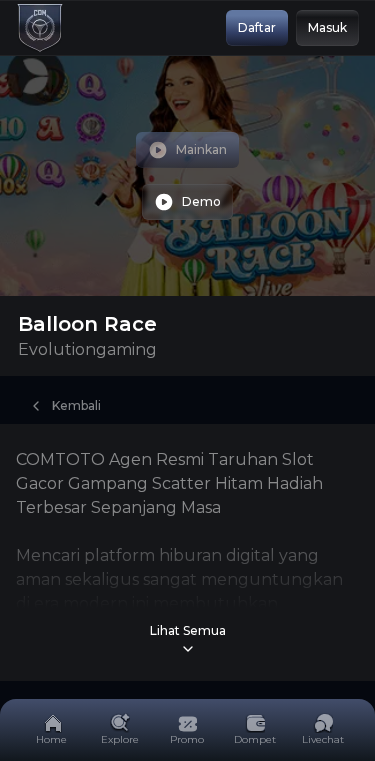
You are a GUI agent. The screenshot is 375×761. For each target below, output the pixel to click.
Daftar (257, 27)
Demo (201, 201)
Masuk (327, 27)
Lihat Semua (188, 630)
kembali (76, 405)
